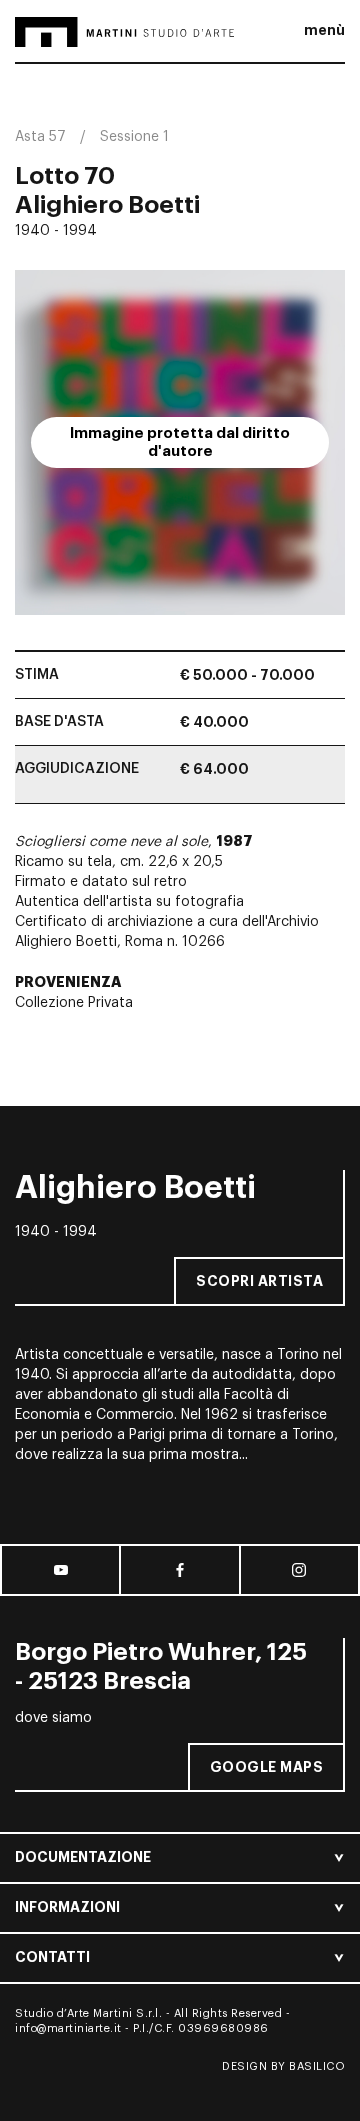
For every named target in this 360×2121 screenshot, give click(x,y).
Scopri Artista (259, 1281)
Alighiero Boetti (107, 205)
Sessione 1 (134, 137)
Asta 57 (40, 137)
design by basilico (283, 2066)
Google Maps (267, 1767)
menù (324, 30)
